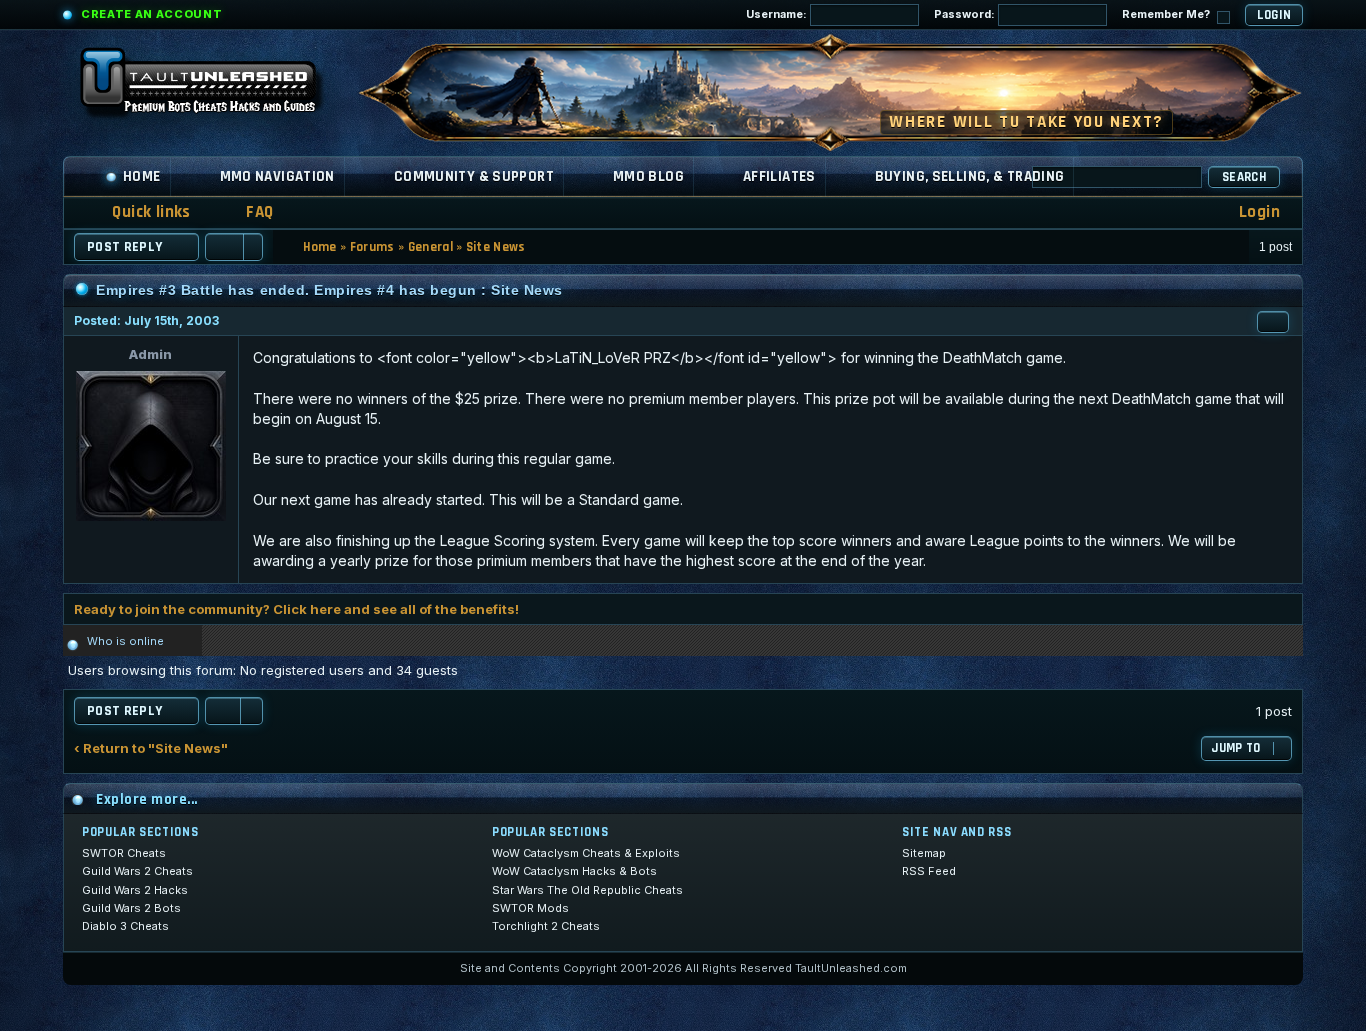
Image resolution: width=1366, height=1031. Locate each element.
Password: (966, 14)
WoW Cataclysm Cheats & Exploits (586, 853)
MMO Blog (648, 176)
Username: (778, 14)
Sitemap (924, 853)
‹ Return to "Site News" (151, 748)
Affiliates (779, 176)
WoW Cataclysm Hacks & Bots (574, 871)
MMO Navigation (277, 176)
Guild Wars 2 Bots (131, 908)
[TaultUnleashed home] (213, 87)
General (430, 247)
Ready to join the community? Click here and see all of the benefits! (296, 609)
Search (1244, 177)
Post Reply (125, 247)
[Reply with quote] (1273, 322)
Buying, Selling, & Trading (970, 176)
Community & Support (474, 176)
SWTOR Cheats (124, 853)
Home (142, 176)
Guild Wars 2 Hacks (135, 890)
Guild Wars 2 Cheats (137, 871)
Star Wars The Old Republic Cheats (587, 890)
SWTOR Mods (530, 908)
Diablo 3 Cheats (125, 926)
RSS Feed (929, 871)
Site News (496, 247)
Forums (372, 247)
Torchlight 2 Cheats (546, 926)
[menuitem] (247, 212)
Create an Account (151, 14)
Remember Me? (1167, 14)
